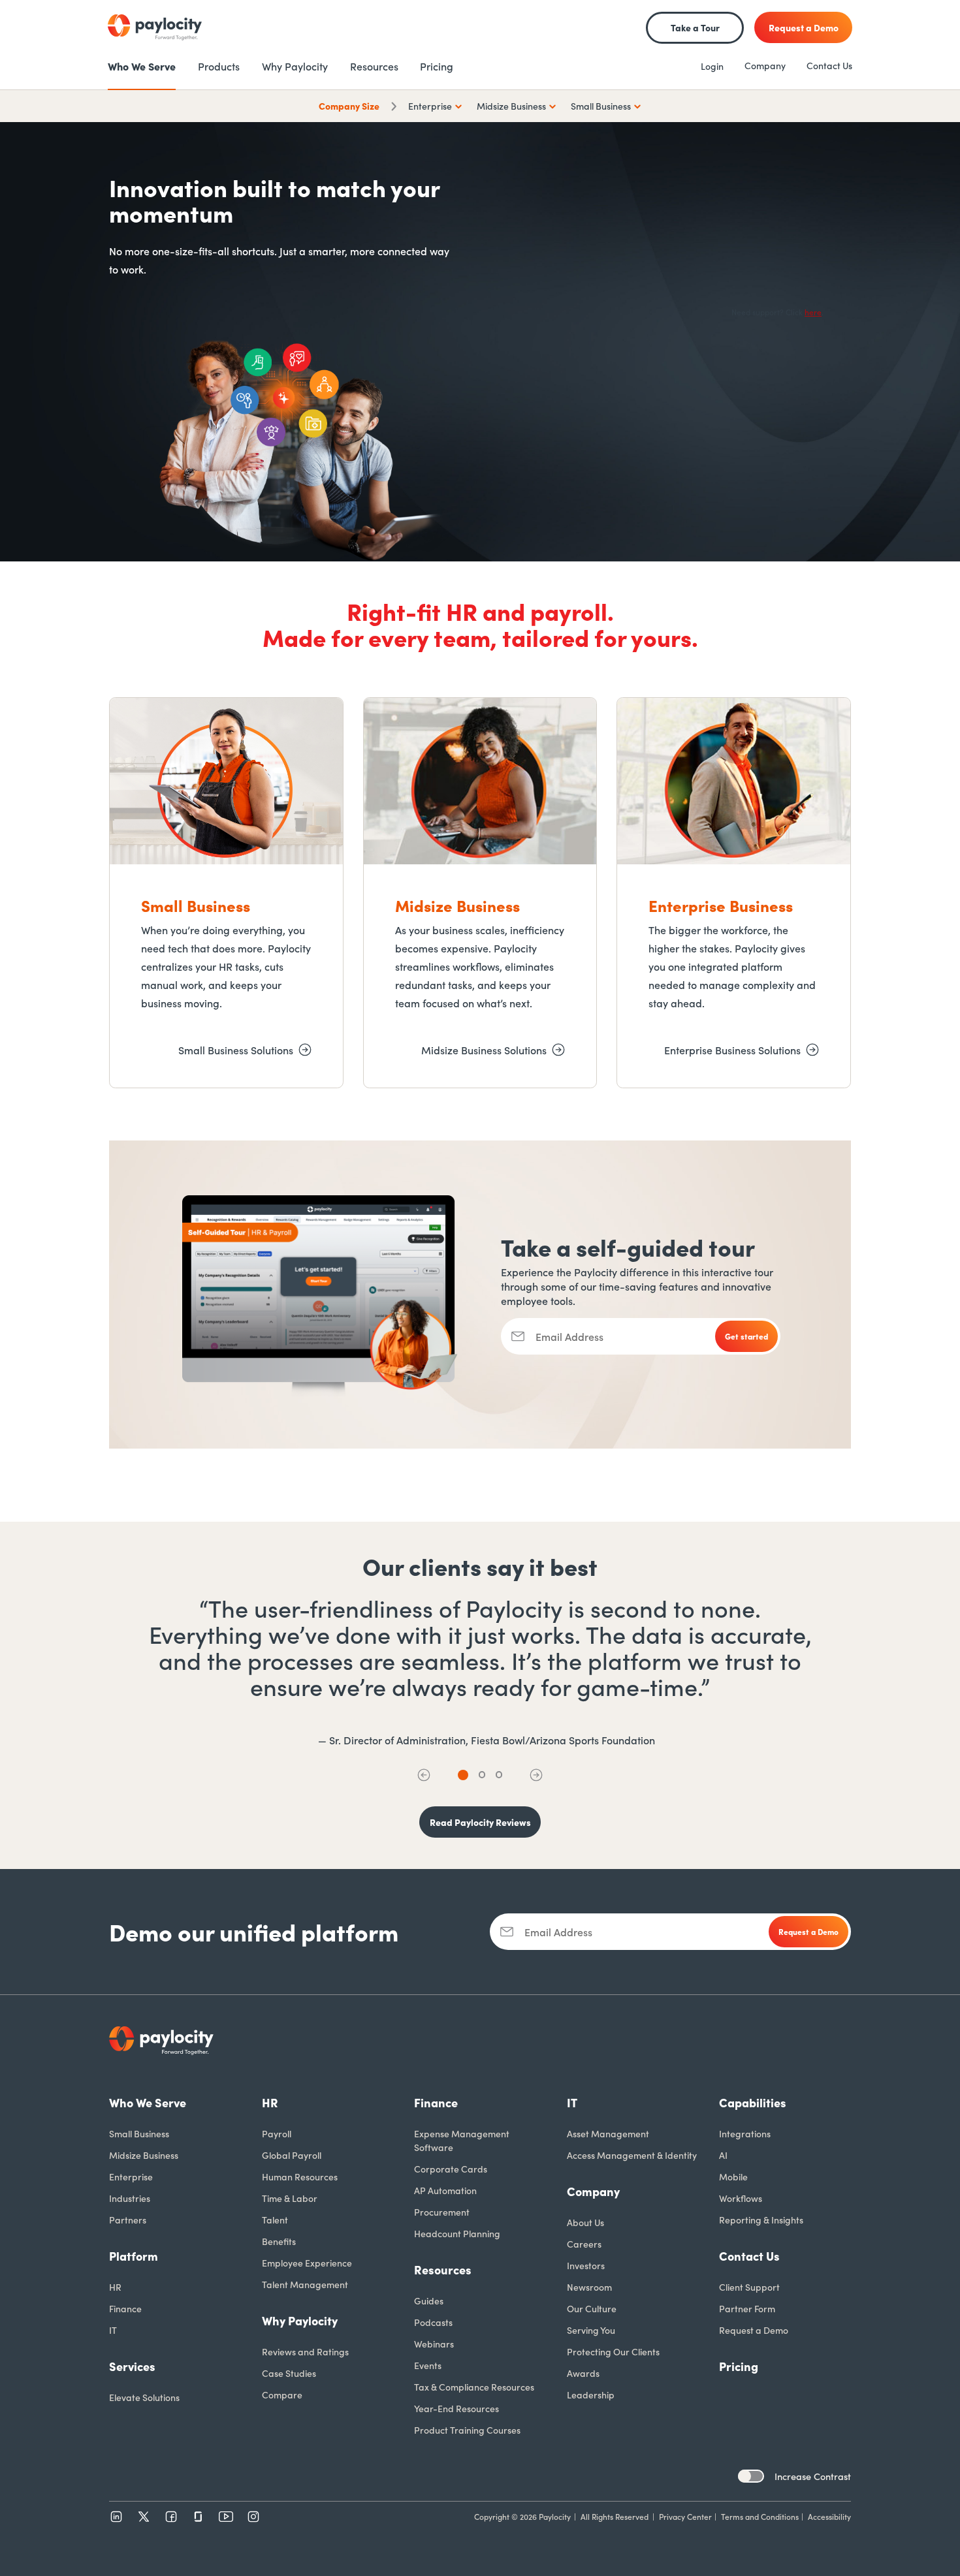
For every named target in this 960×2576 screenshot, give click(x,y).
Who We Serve (148, 2102)
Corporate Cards (451, 2169)
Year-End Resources (456, 2408)
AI (723, 2155)
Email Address (569, 1336)
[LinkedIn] (116, 2517)
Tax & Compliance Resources (474, 2387)
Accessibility (829, 2516)
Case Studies (289, 2373)
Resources (443, 2270)
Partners (128, 2220)
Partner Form (747, 2308)
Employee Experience (307, 2263)
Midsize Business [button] (511, 106)
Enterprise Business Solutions (732, 1050)
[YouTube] (226, 2517)
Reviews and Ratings (305, 2351)
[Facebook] (171, 2517)
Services (132, 2366)
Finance (125, 2308)
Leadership (591, 2395)
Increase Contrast (813, 2476)
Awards (583, 2373)
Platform (134, 2256)
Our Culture (592, 2308)
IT (113, 2330)
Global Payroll (292, 2155)
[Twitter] (144, 2517)
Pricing (739, 2366)
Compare (282, 2395)
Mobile (733, 2176)
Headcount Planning (457, 2233)
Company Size (349, 106)
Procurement (442, 2212)
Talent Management (305, 2284)
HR (115, 2287)
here (813, 312)
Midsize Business (144, 2155)
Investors (586, 2265)
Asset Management (608, 2133)
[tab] (463, 1775)
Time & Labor (290, 2198)
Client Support (749, 2287)
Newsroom (589, 2287)
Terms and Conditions (760, 2516)
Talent (275, 2220)
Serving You (591, 2330)
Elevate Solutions (144, 2397)
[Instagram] (253, 2517)
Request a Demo (754, 2330)
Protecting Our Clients (613, 2351)
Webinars (434, 2344)
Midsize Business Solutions (484, 1050)
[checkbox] (751, 2476)
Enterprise (131, 2176)
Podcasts (433, 2322)
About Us (585, 2222)
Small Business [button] (601, 106)
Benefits (279, 2241)
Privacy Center (685, 2516)
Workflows (741, 2198)
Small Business (139, 2133)
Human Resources (300, 2176)
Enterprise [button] (430, 106)
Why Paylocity (300, 2320)
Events (428, 2365)
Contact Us (829, 65)
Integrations (745, 2133)
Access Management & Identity (632, 2155)
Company (765, 65)
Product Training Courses (467, 2430)
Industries (130, 2198)
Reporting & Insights (761, 2220)
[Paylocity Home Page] (155, 27)
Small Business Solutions (236, 1050)
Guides (429, 2301)
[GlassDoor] (199, 2517)
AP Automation (445, 2190)
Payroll (277, 2133)
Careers (584, 2244)
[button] (424, 1775)
